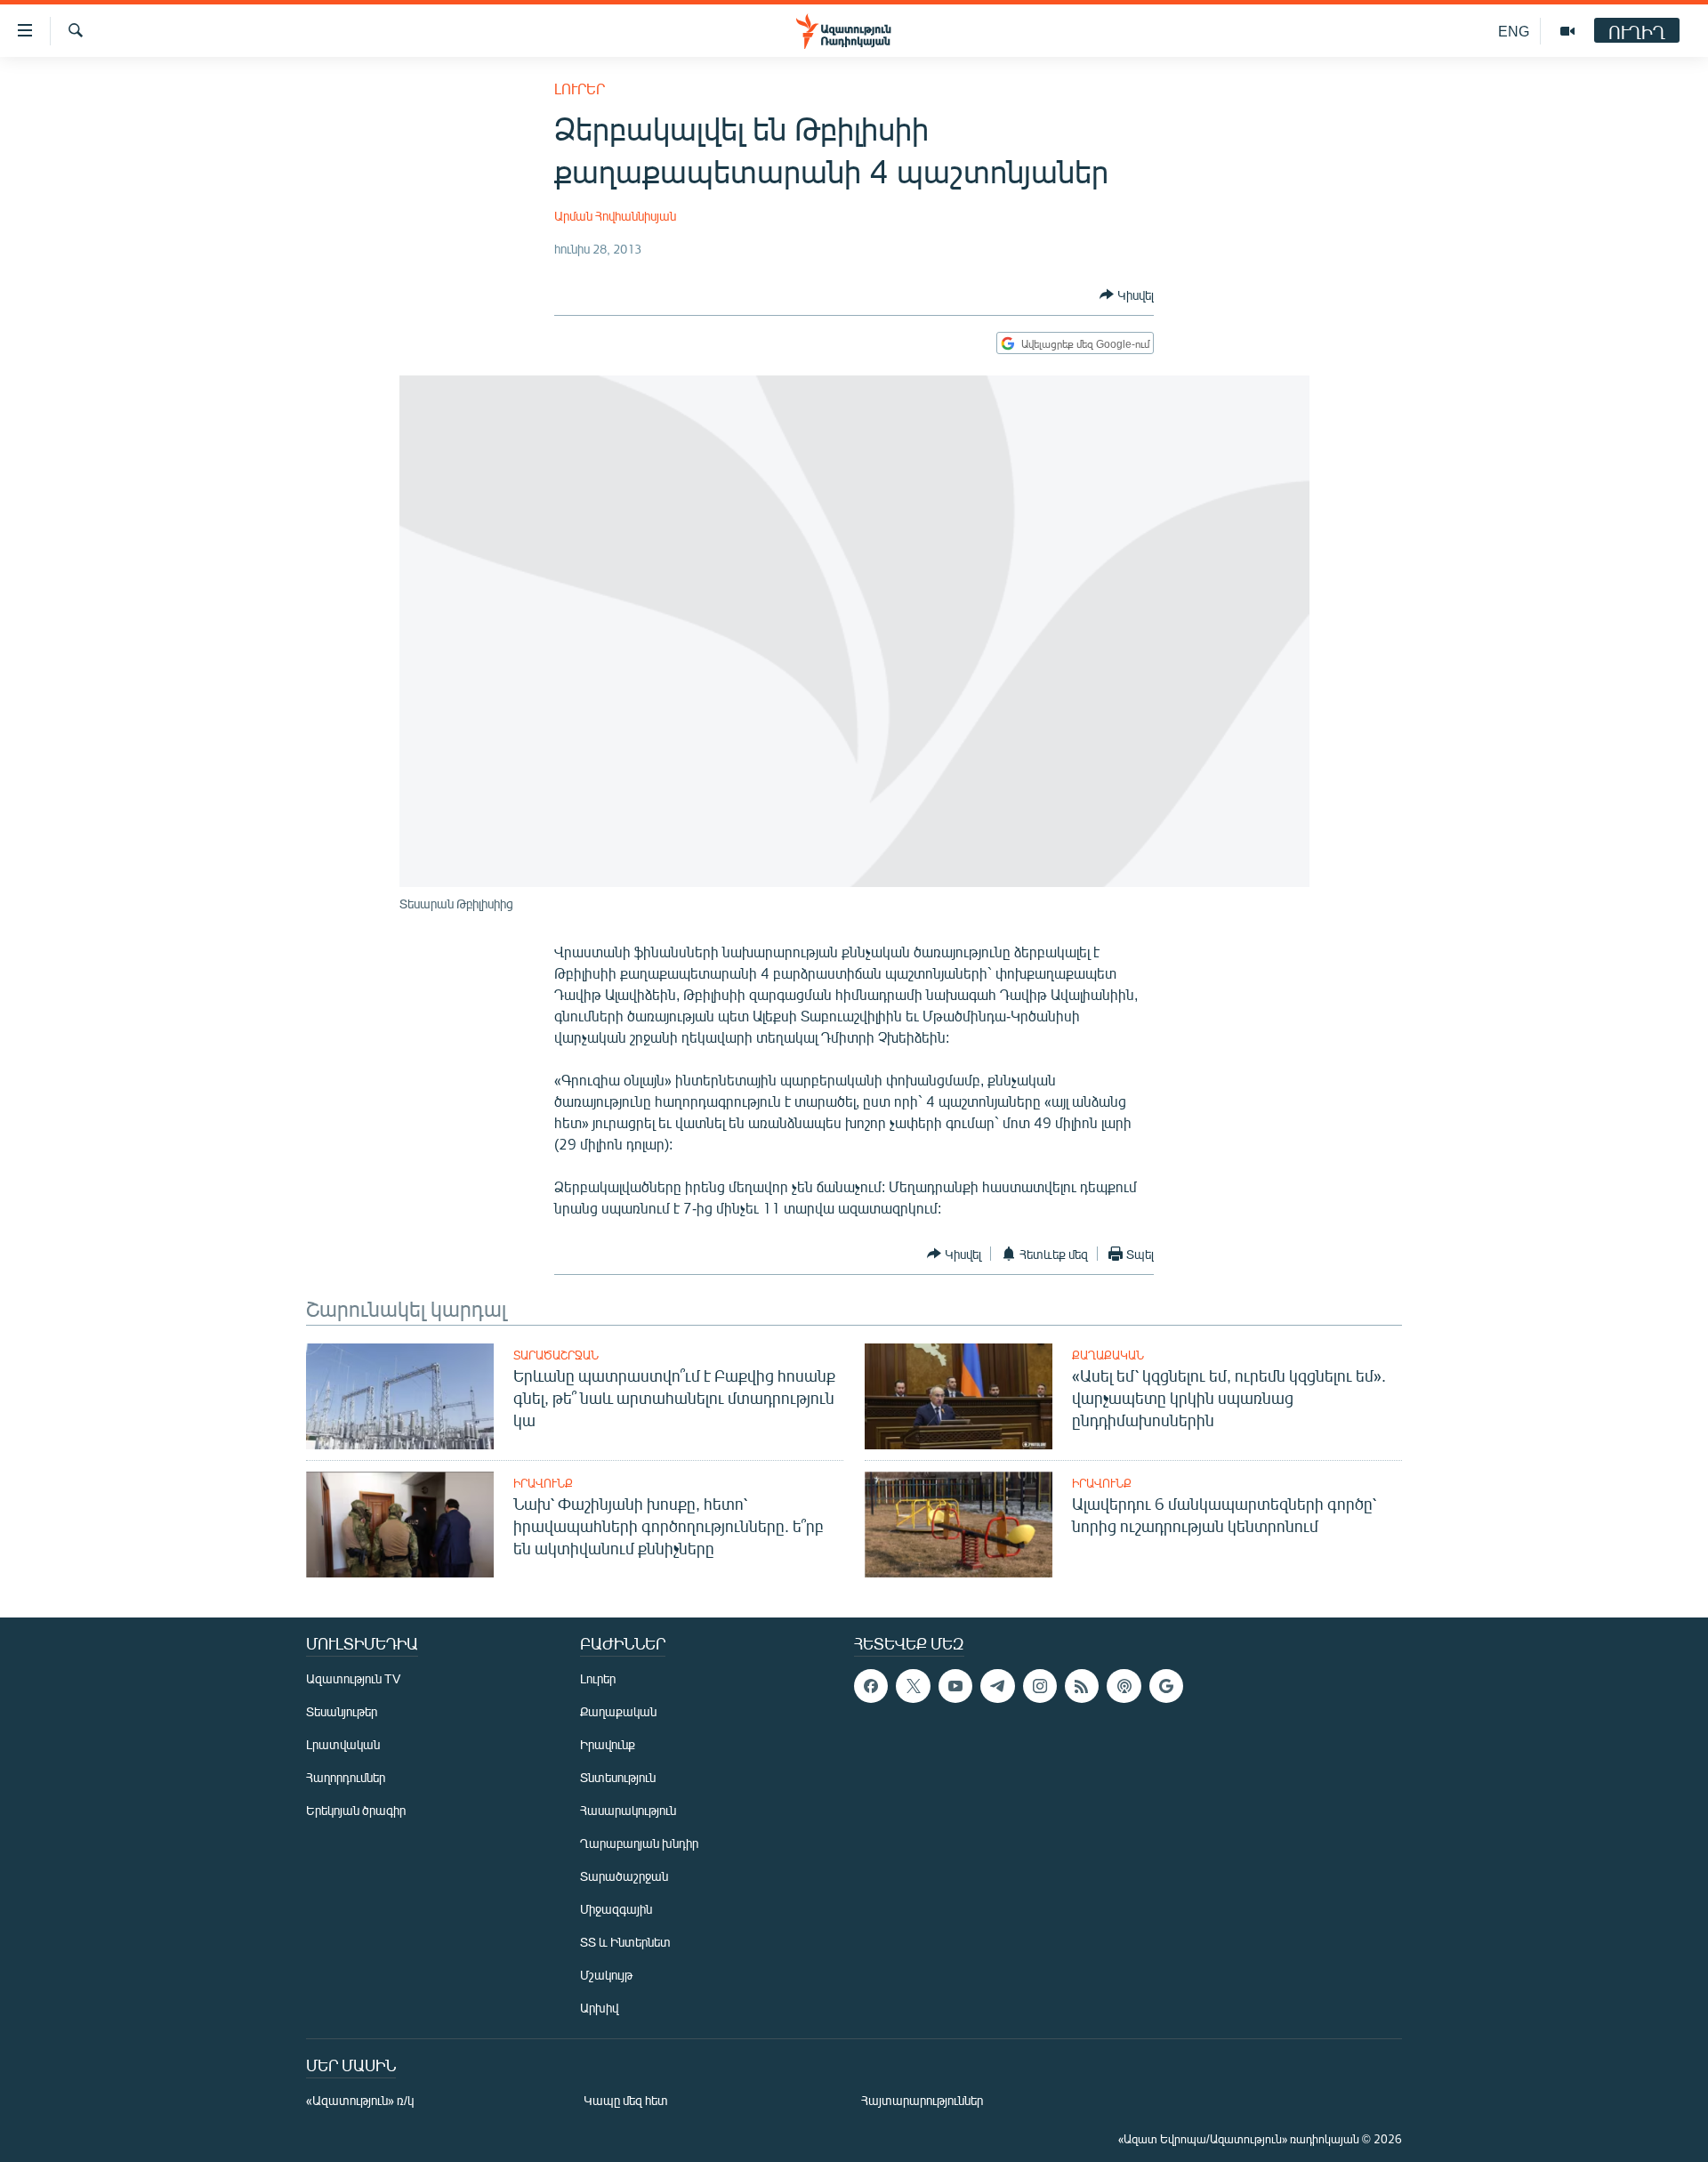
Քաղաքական (1108, 1355)
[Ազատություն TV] (1567, 31)
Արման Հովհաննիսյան (615, 216)
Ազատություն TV (353, 1678)
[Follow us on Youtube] (955, 1686)
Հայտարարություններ (922, 2100)
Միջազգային (616, 1909)
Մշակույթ (606, 1975)
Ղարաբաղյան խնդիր (639, 1843)
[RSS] (1082, 1686)
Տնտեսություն (618, 1777)
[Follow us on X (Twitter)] (913, 1686)
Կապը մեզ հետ (626, 2100)
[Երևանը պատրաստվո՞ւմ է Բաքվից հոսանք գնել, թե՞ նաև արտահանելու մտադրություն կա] (400, 1396)
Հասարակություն (628, 1810)
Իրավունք (543, 1483)
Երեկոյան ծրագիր (356, 1810)
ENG (1514, 31)
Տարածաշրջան (556, 1355)
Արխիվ (599, 2008)
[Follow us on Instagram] (1040, 1686)
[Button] (1127, 294)
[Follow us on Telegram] (997, 1686)
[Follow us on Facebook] (871, 1686)
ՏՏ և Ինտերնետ (625, 1942)
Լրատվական (343, 1744)
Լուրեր (580, 89)
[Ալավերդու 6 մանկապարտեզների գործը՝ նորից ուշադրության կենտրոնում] (959, 1525)
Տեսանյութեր (342, 1711)
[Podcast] (1124, 1686)
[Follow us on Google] (1166, 1686)
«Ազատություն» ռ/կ (360, 2100)
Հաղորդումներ (346, 1777)
